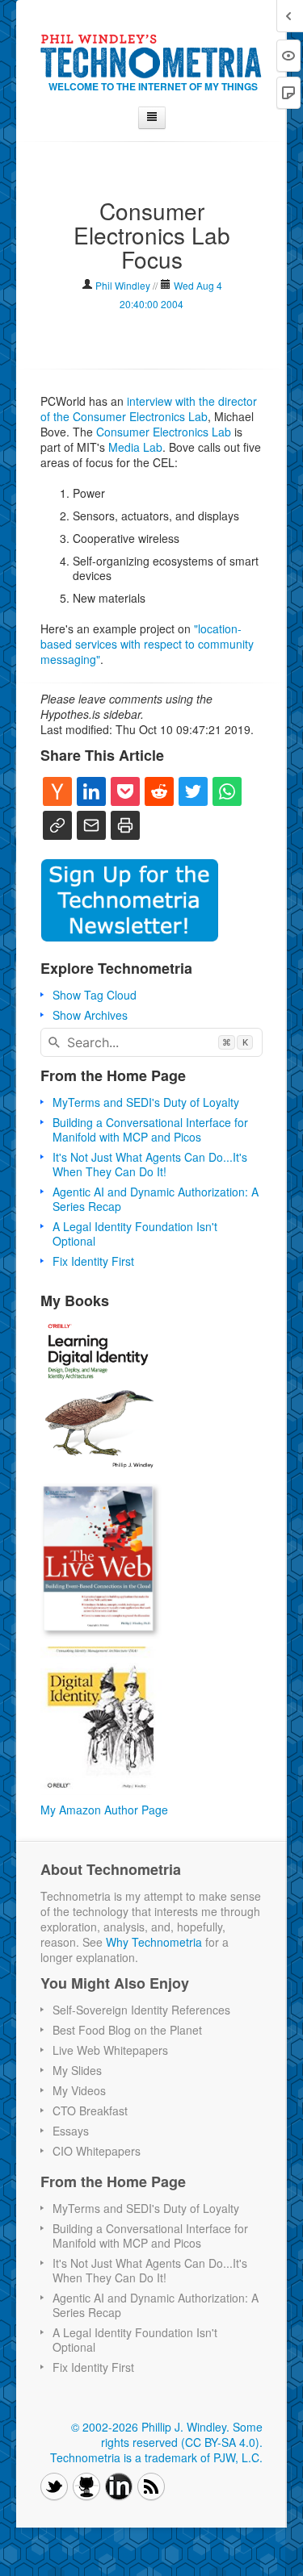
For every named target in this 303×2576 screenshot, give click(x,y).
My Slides (77, 2070)
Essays (71, 2131)
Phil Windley (123, 285)
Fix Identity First (93, 1261)
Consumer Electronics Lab (164, 432)
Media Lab (135, 447)
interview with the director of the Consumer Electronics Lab (149, 409)
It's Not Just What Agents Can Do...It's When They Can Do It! (150, 1164)
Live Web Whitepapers (110, 2050)
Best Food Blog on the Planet (127, 2030)
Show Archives (90, 1015)
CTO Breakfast (90, 2110)
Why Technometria (154, 1942)
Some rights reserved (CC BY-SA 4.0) (182, 2434)
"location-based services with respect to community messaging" (147, 644)
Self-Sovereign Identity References (141, 2010)
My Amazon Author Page (104, 1810)
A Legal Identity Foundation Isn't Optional (135, 1234)
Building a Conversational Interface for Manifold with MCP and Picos (150, 1129)
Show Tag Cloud (95, 995)
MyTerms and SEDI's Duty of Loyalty (146, 1102)
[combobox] (151, 1042)
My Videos (79, 2090)
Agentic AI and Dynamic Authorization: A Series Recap (156, 1199)
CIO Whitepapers (97, 2151)
